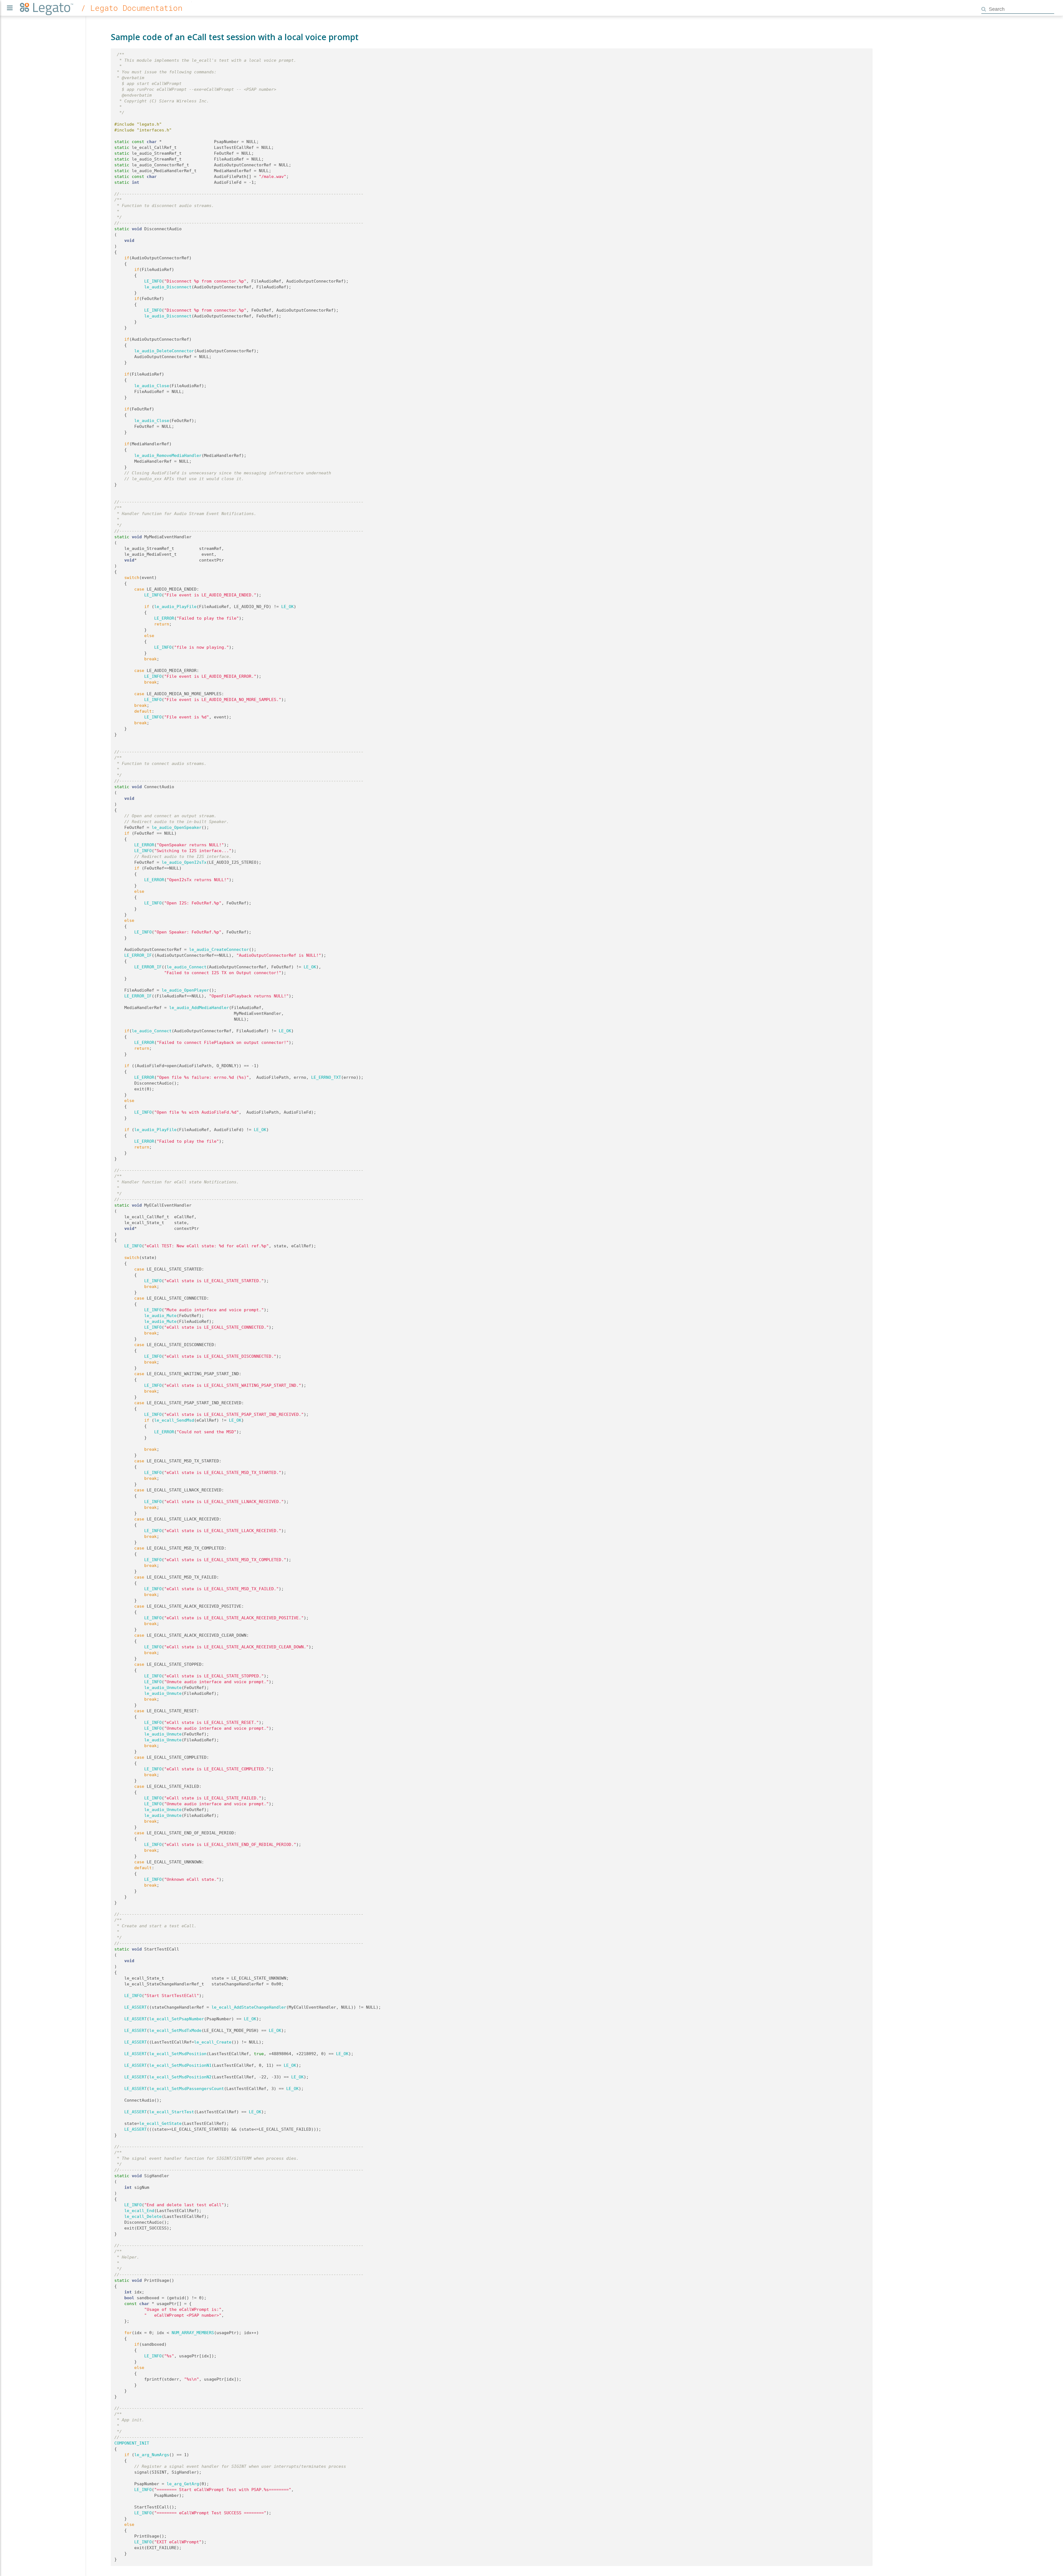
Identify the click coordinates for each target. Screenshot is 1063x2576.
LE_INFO (153, 281)
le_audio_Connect (187, 967)
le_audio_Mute (160, 1316)
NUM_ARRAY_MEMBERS (193, 2333)
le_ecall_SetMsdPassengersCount (187, 2089)
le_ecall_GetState (160, 2124)
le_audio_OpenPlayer (185, 990)
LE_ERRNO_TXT (326, 1077)
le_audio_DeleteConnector (164, 351)
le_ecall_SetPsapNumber (177, 2019)
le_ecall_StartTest (172, 2112)
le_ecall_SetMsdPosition (178, 2054)
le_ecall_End (139, 2211)
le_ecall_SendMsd (174, 1420)
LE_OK (287, 607)
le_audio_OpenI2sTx (184, 862)
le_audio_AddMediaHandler (199, 1008)
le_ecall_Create (213, 2042)
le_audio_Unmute (163, 1688)
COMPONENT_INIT (132, 2443)
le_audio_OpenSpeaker (177, 827)
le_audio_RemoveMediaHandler (168, 456)
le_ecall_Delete (143, 2217)
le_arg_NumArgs (152, 2455)
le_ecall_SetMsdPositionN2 (180, 2077)
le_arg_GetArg (183, 2484)
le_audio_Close (152, 386)
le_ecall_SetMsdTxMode (175, 2031)
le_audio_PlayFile (175, 607)
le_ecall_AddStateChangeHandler (249, 2007)
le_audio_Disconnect (168, 287)
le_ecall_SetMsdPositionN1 (180, 2065)
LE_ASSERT (136, 2007)
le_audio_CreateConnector (219, 950)
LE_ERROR (164, 618)
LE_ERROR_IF (138, 955)
